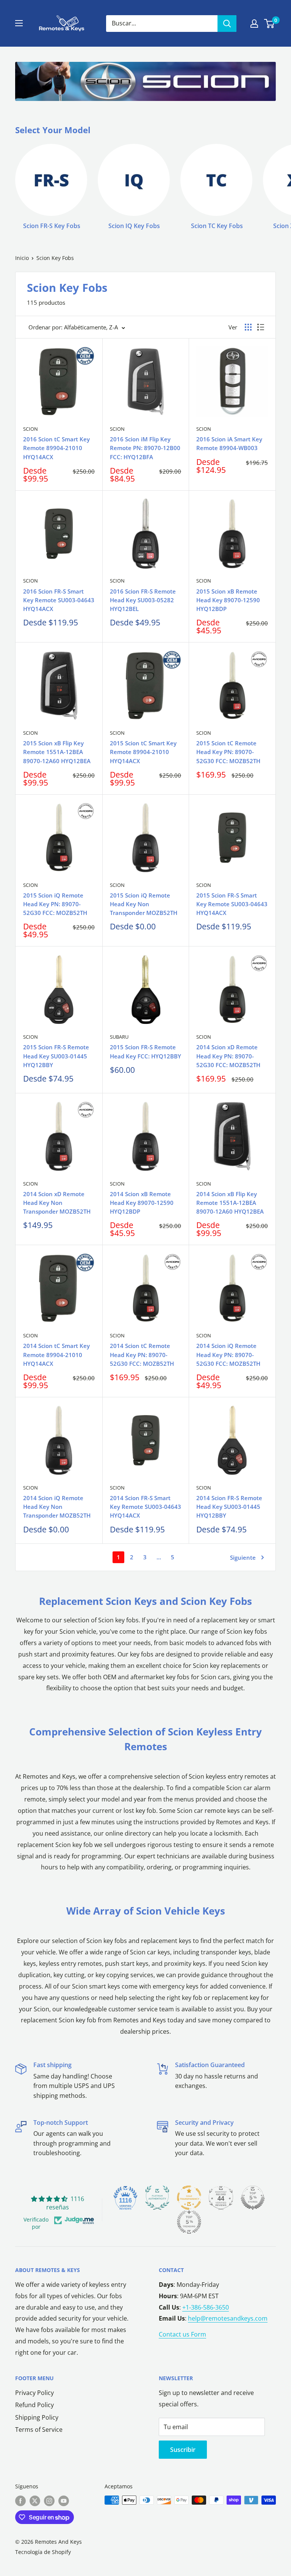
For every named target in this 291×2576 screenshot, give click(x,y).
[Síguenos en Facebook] (20, 2501)
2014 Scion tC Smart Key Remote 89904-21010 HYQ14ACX (56, 1355)
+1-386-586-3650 (206, 2307)
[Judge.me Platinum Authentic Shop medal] (157, 2198)
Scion (31, 429)
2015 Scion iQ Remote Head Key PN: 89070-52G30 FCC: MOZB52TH (55, 904)
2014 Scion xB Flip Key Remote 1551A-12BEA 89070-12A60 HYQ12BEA (230, 1203)
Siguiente (243, 1557)
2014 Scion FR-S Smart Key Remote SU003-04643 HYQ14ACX (145, 1507)
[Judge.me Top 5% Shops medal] (253, 2198)
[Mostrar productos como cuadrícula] (248, 327)
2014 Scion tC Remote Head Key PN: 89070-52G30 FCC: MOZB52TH (142, 1355)
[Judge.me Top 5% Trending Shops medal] (189, 2222)
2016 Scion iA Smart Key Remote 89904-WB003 (229, 443)
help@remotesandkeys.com (228, 2318)
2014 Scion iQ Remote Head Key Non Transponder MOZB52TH (57, 1507)
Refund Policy (34, 2405)
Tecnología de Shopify (43, 2552)
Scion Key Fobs (55, 258)
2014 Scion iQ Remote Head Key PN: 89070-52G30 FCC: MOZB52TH (228, 1355)
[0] (270, 24)
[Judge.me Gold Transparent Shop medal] (189, 2198)
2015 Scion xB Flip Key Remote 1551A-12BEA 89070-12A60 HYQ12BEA (57, 752)
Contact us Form (182, 2334)
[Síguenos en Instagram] (49, 2501)
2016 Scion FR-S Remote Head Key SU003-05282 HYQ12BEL (143, 600)
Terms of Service (39, 2430)
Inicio (22, 258)
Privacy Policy (34, 2393)
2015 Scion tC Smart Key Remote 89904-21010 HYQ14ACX (143, 752)
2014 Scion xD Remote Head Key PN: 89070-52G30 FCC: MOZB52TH (228, 1056)
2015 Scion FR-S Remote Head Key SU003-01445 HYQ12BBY (56, 1056)
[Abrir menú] (19, 23)
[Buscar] (227, 24)
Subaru (119, 1037)
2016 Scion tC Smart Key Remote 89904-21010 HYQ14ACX (56, 448)
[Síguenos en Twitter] (35, 2501)
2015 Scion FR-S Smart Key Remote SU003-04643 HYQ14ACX (232, 904)
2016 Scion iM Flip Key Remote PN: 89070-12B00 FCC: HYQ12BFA (145, 448)
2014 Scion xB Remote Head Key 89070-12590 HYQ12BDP (142, 1203)
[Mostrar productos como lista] (261, 327)
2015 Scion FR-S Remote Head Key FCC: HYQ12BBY (145, 1051)
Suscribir (183, 2450)
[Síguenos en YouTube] (64, 2501)
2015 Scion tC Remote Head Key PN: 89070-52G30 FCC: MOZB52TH (228, 752)
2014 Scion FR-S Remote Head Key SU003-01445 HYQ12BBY (229, 1507)
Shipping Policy (37, 2417)
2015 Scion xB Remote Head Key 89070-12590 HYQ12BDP (228, 600)
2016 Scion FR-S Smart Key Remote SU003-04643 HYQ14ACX (59, 600)
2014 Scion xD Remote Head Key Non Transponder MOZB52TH (57, 1203)
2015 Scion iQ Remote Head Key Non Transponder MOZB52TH (144, 904)
